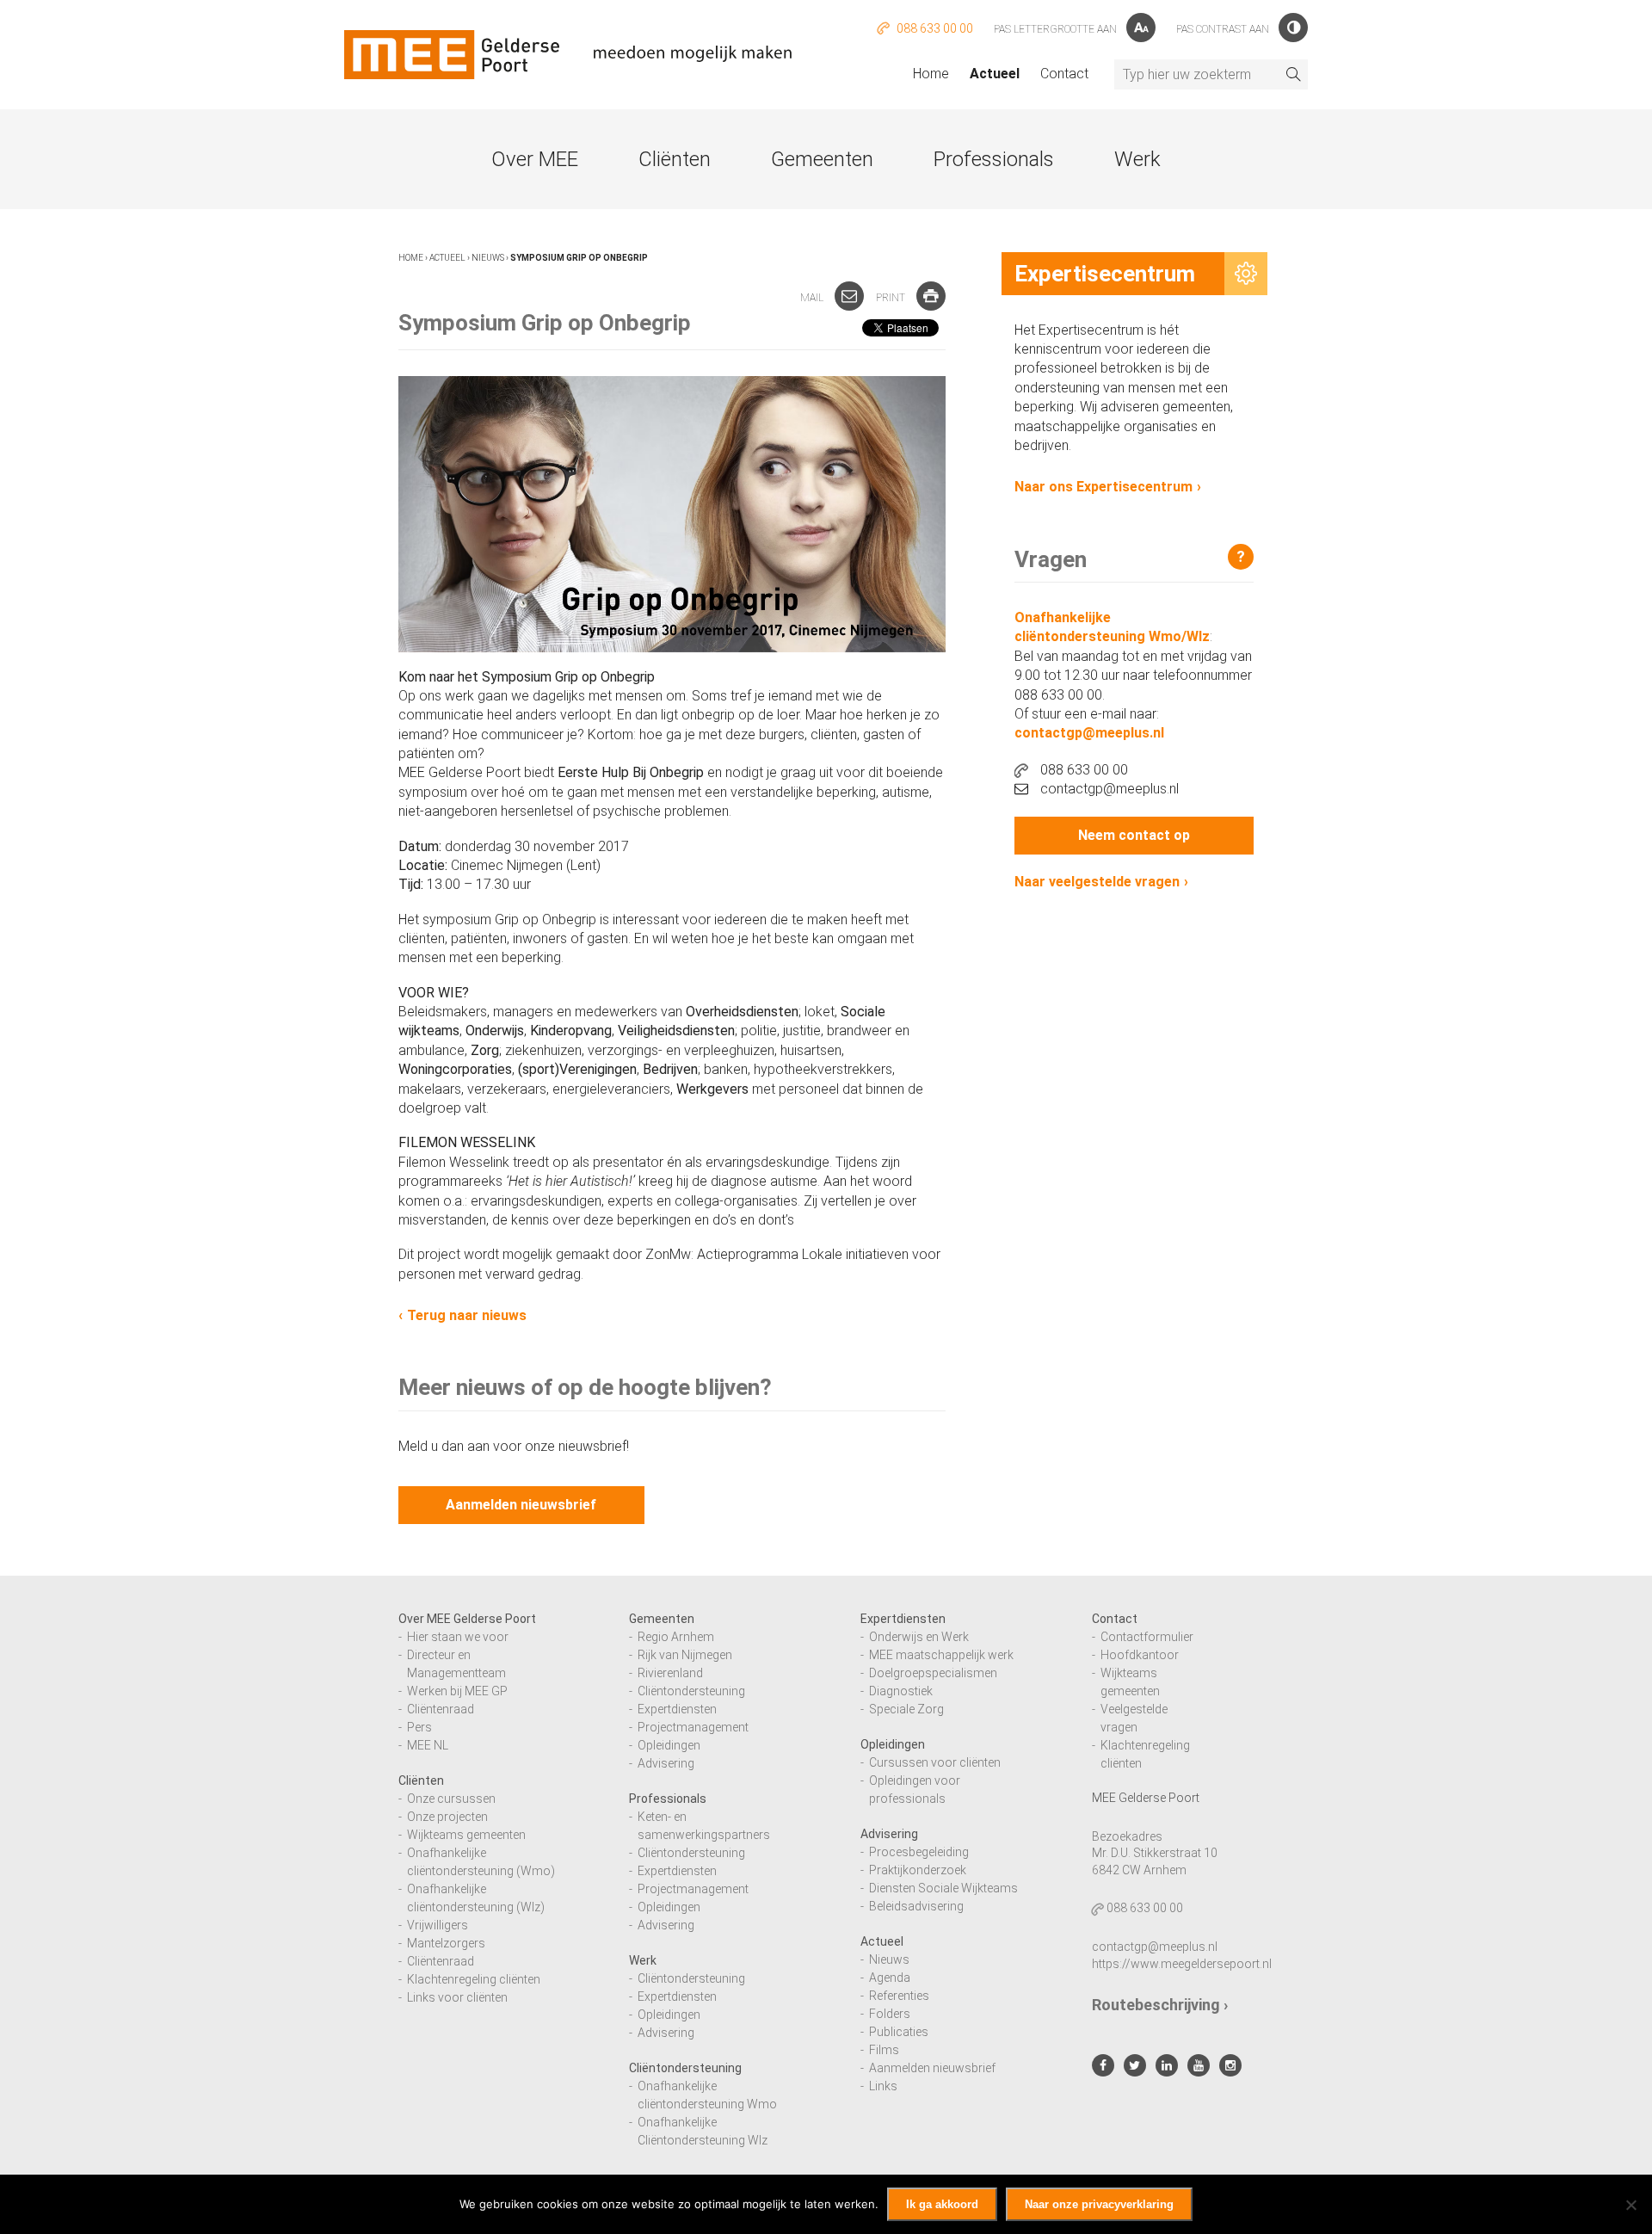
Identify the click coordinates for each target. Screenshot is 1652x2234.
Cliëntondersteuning (691, 1691)
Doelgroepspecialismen (933, 1673)
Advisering (666, 1763)
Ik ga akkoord (942, 2204)
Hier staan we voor (458, 1637)
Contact (1064, 74)
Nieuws (488, 258)
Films (884, 2050)
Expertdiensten (677, 1709)
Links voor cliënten (457, 1997)
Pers (419, 1727)
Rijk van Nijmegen (685, 1655)
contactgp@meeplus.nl (1089, 733)
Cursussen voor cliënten (935, 1762)
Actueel (995, 74)
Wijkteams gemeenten (466, 1835)
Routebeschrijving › (1160, 2005)
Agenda (890, 1978)
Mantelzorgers (446, 1943)
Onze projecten (447, 1817)
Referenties (899, 1996)
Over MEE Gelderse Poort (467, 1619)
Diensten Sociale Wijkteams (943, 1888)
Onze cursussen (451, 1799)
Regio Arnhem (676, 1637)
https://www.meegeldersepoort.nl (1182, 1964)
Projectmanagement (693, 1727)
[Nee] (1630, 2205)
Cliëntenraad (441, 1709)
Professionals (994, 159)
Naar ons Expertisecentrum (1103, 487)
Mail (813, 298)
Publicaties (899, 2032)
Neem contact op (1134, 835)
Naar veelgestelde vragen (1097, 882)
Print (892, 298)
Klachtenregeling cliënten (474, 1979)
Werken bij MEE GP (457, 1691)
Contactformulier (1147, 1637)
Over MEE (535, 159)
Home (931, 74)
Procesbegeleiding (919, 1852)
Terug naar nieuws (467, 1315)
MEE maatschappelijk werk (941, 1655)
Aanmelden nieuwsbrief (521, 1505)
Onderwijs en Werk (919, 1637)
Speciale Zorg (906, 1709)
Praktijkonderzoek (918, 1870)
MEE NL (428, 1745)
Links (883, 2086)
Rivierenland (670, 1673)
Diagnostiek (901, 1691)
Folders (890, 2014)
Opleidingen (669, 1745)
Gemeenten (822, 159)
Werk (1137, 159)
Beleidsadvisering (916, 1906)
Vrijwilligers (438, 1925)
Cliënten (675, 159)
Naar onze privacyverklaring (1099, 2204)
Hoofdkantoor (1140, 1655)
